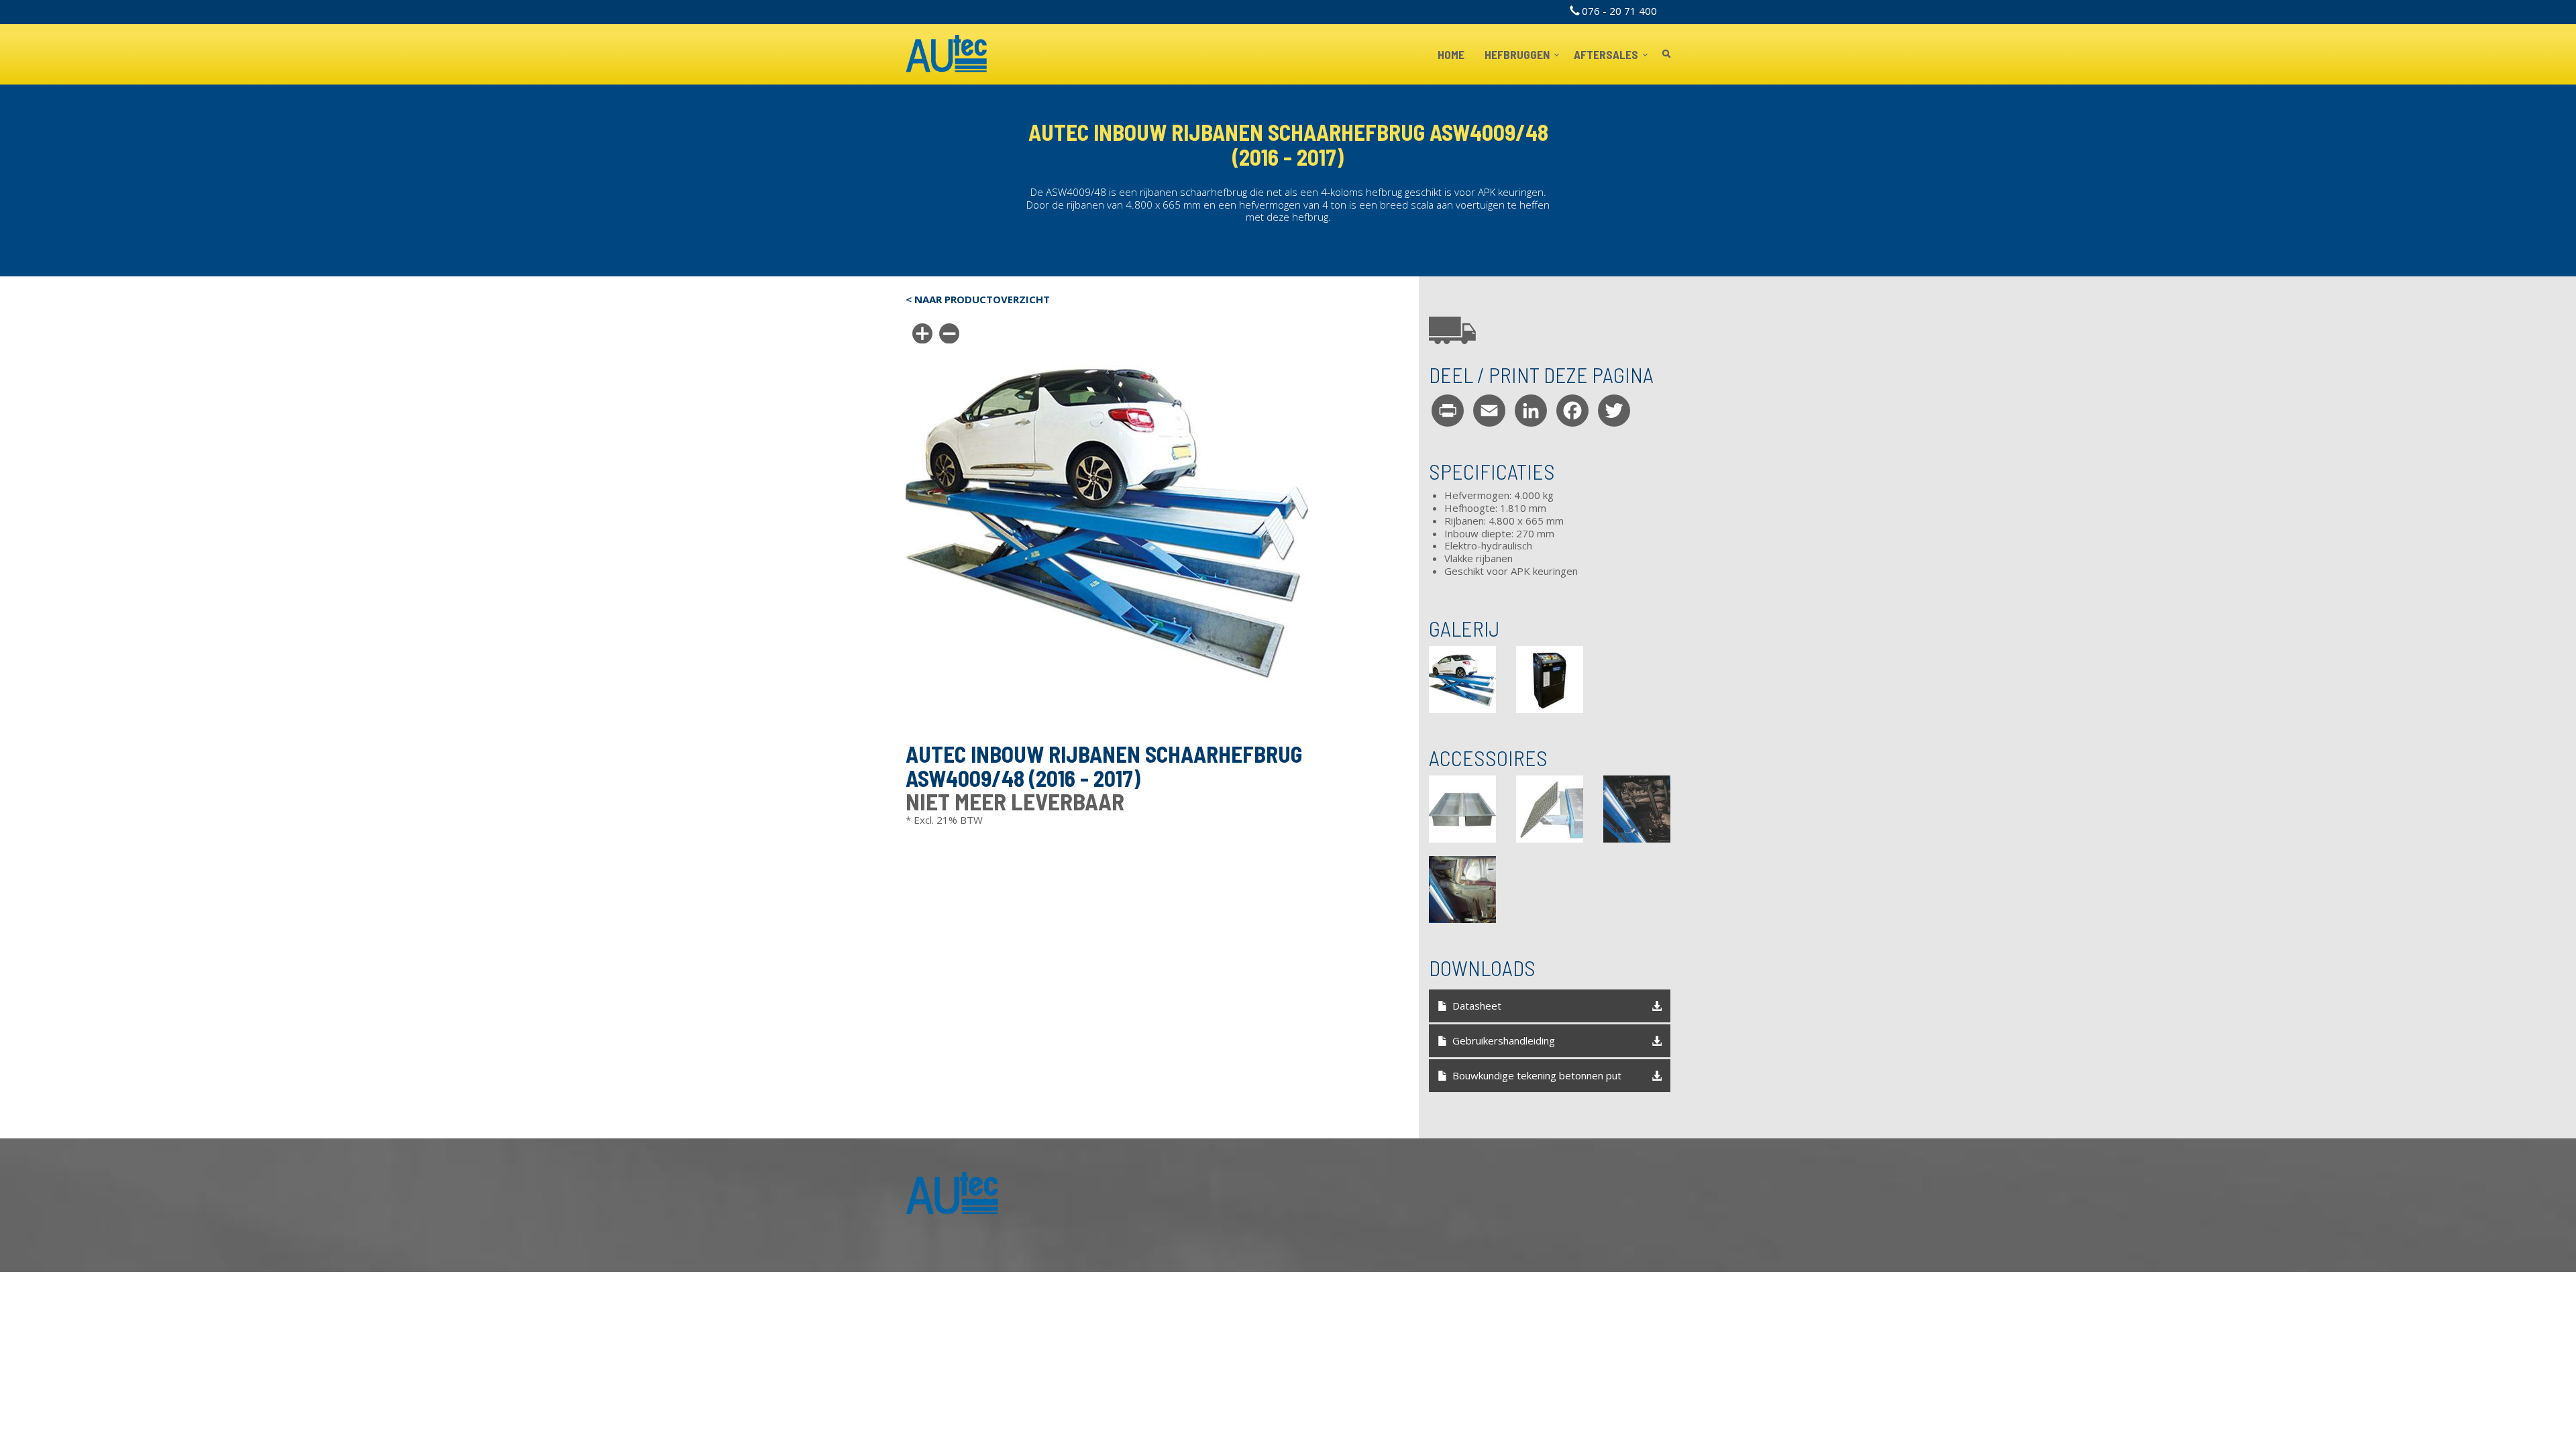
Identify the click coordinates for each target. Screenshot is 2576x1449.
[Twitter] (1614, 410)
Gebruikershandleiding (1504, 1040)
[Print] (1448, 410)
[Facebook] (1572, 410)
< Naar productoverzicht (978, 300)
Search (1666, 55)
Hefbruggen (1518, 54)
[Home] (947, 54)
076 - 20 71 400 (1619, 11)
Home (1451, 54)
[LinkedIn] (1531, 410)
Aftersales (1607, 54)
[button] (1462, 680)
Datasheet (1477, 1006)
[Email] (1489, 410)
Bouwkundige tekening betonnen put (1537, 1075)
